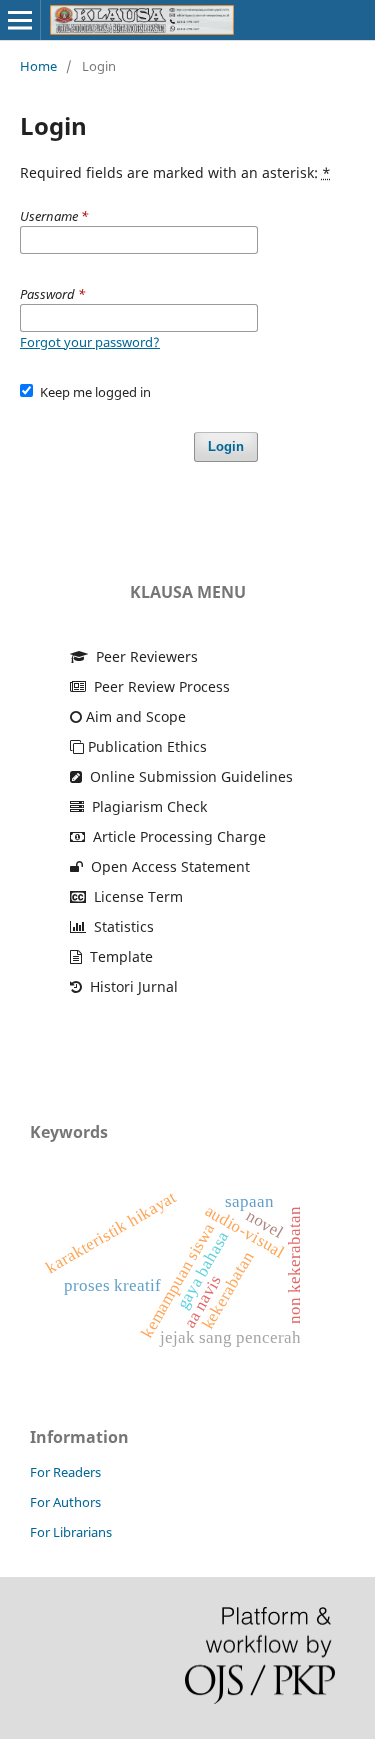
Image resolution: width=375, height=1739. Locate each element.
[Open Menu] (20, 20)
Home (38, 66)
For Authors (65, 1502)
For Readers (65, 1472)
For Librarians (71, 1532)
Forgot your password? (90, 342)
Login (226, 446)
